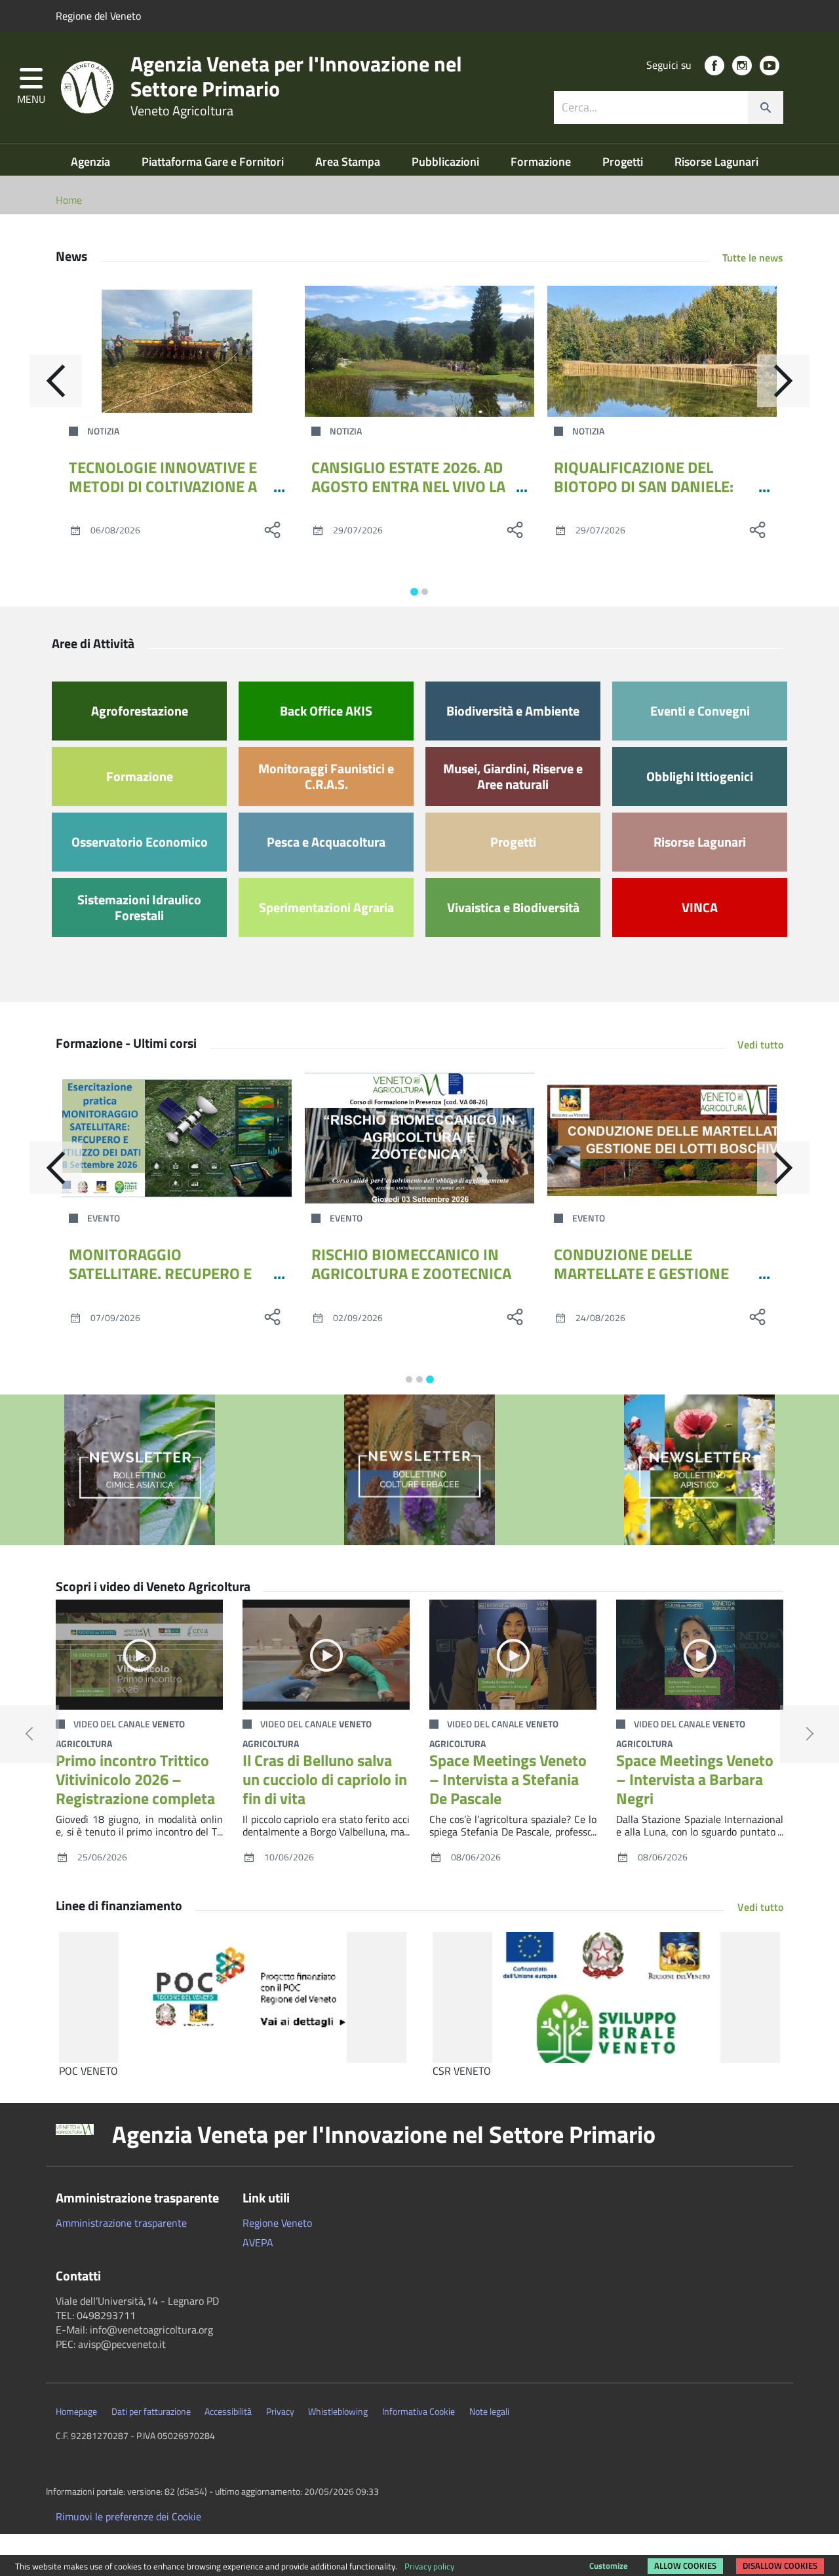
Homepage (76, 2412)
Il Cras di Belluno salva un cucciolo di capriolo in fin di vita (325, 1779)
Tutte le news (753, 258)
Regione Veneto (277, 2223)
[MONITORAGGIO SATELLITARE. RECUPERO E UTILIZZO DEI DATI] (177, 1138)
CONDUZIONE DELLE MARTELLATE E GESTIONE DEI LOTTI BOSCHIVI (641, 1273)
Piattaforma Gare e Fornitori (214, 162)
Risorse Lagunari (716, 162)
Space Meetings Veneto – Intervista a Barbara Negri (695, 1779)
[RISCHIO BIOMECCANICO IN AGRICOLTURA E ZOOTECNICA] (419, 1138)
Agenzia (92, 162)
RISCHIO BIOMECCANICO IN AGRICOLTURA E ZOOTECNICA (411, 1264)
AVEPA (258, 2242)
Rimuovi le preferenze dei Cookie (128, 2516)
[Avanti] (783, 381)
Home (69, 200)
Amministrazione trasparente (121, 2223)
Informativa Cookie (419, 2412)
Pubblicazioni (447, 162)
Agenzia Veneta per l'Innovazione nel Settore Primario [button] (384, 2134)
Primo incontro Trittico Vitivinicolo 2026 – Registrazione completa (135, 1779)
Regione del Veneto (98, 16)
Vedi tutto (760, 1045)
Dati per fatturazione (151, 2412)
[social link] (714, 66)
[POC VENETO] (233, 1997)
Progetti (624, 162)
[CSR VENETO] (606, 1997)
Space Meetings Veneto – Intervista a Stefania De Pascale (508, 1779)
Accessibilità (228, 2412)
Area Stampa (349, 162)
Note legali (489, 2412)
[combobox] (669, 107)
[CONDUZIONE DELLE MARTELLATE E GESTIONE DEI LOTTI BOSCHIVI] (662, 1138)
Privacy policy (429, 2566)
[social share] (272, 529)
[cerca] (766, 107)
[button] (31, 87)
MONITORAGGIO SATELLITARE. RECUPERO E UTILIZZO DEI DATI (160, 1273)
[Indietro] (56, 381)
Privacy (280, 2412)
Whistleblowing (338, 2412)
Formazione (542, 162)
